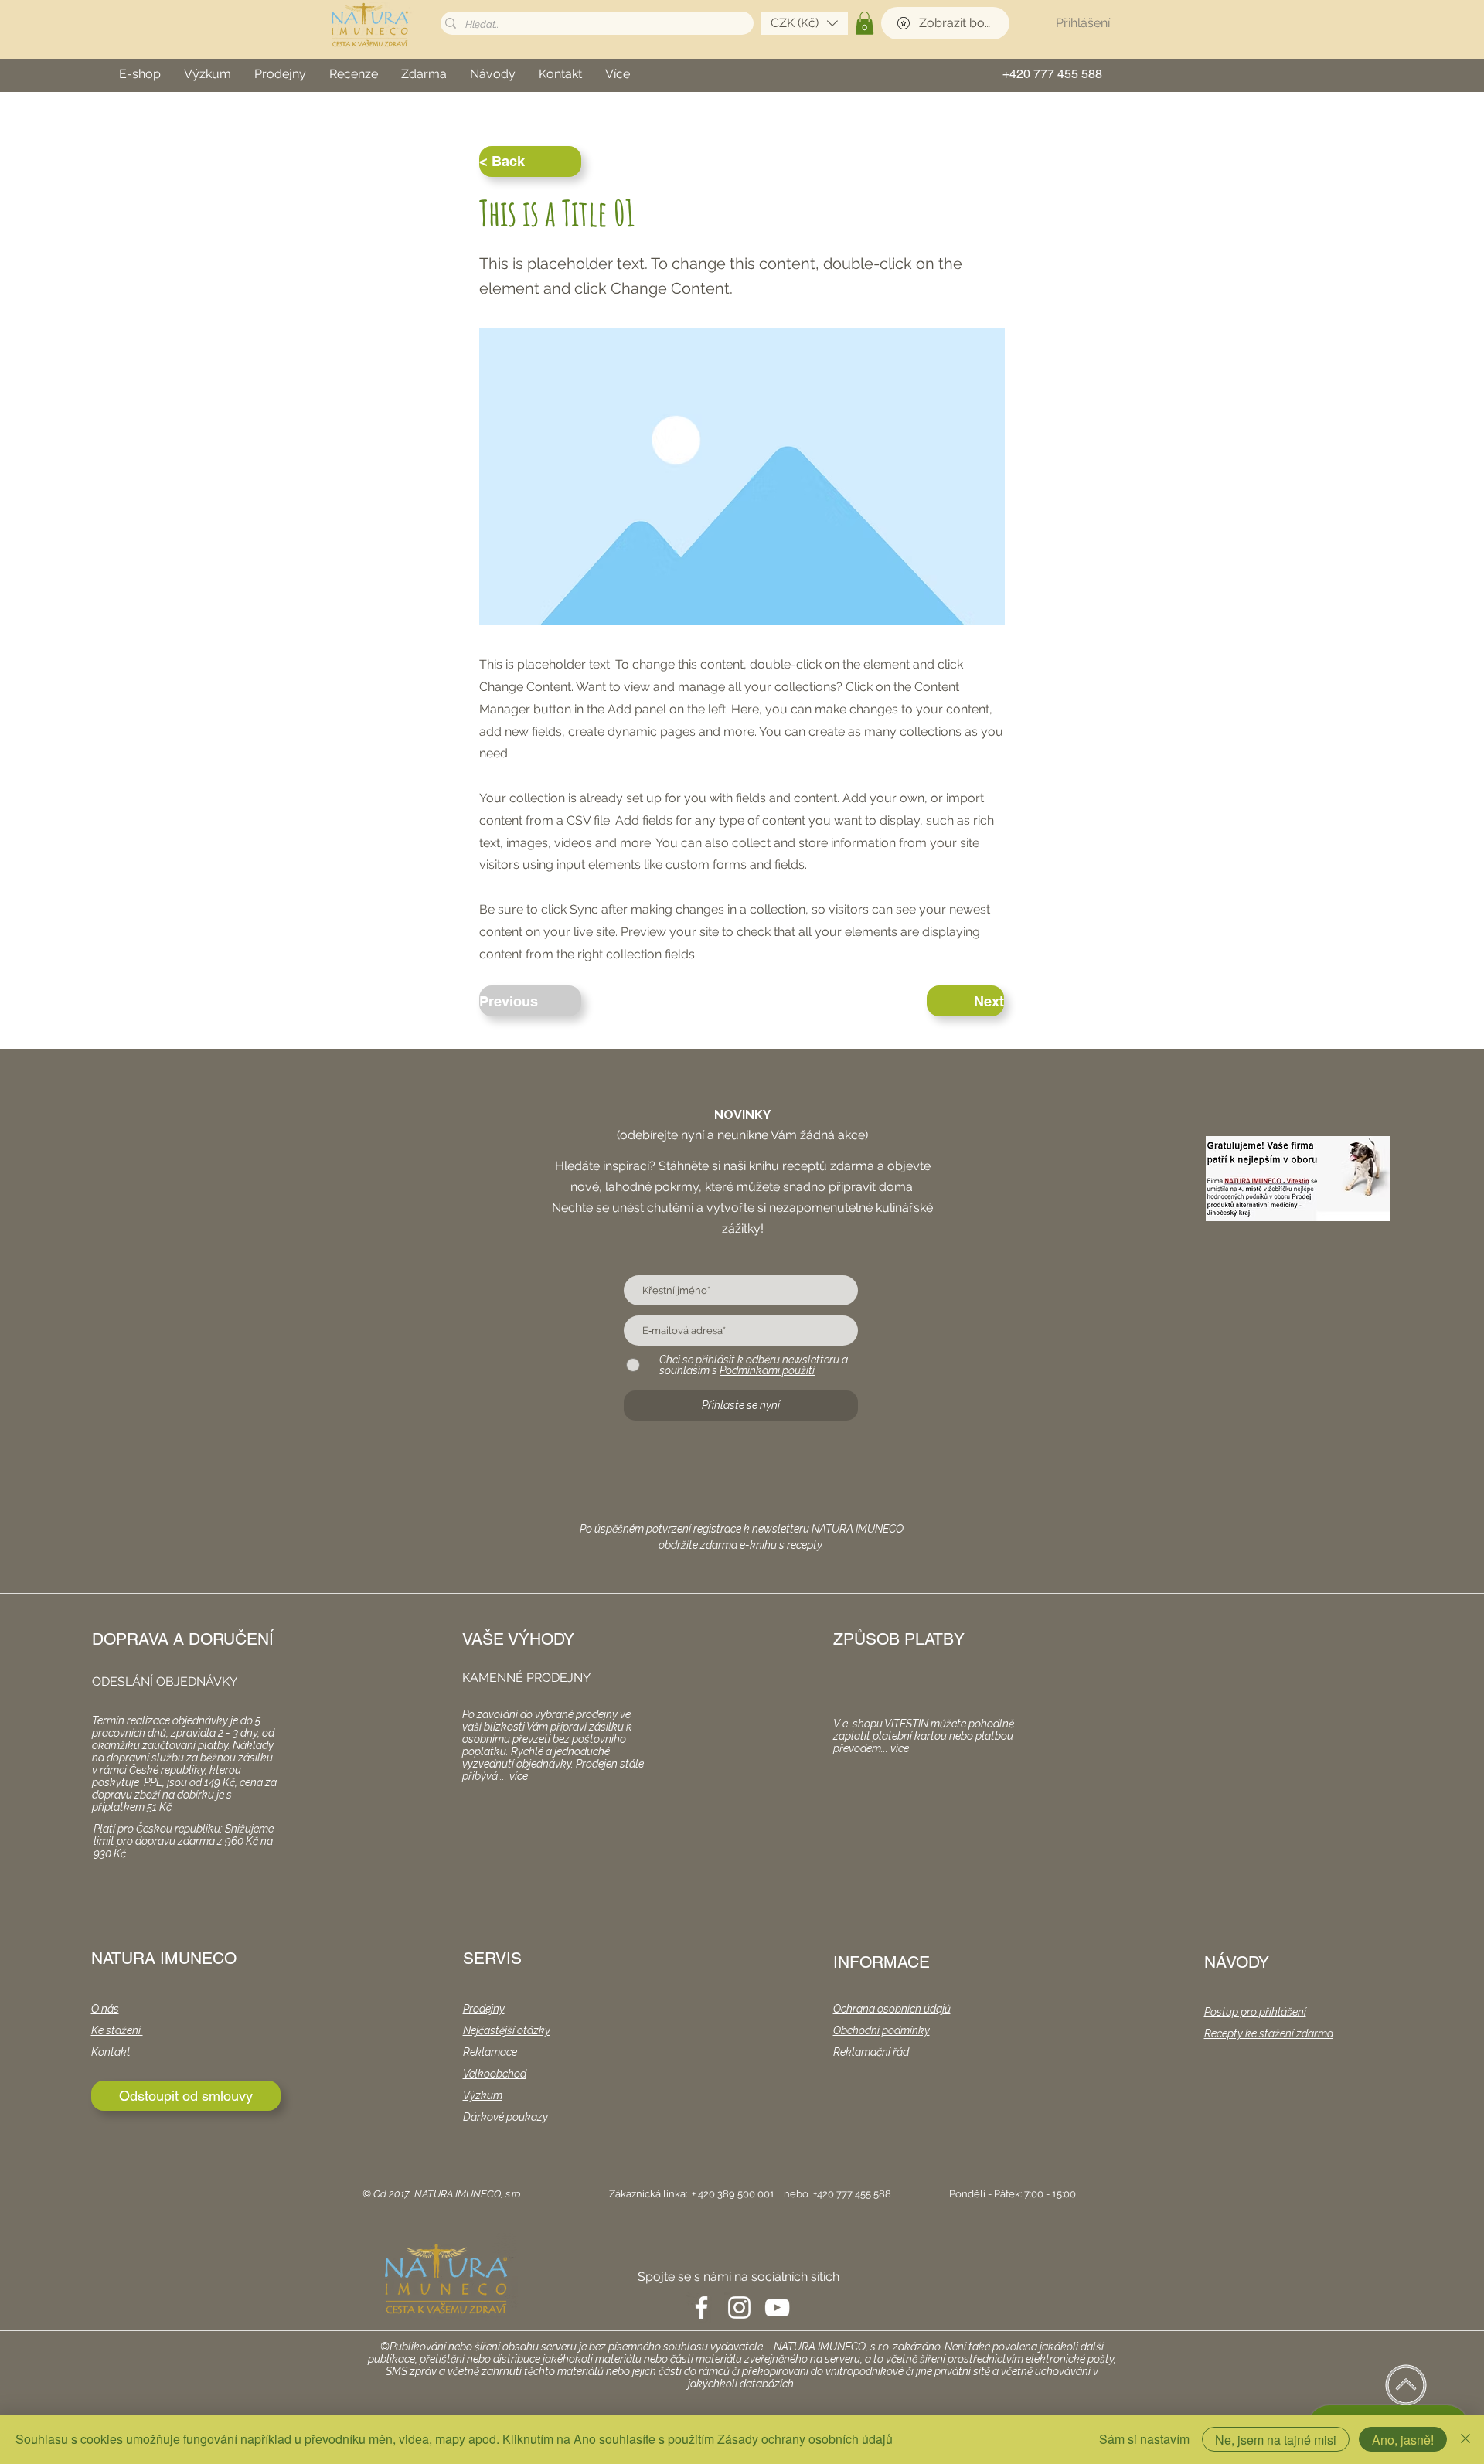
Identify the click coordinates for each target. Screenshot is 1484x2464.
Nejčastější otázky (507, 2030)
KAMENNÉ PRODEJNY (526, 1678)
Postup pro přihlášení (1255, 2012)
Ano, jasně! (1403, 2440)
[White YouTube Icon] (777, 2307)
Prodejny (484, 2009)
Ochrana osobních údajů (892, 2009)
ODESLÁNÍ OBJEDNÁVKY (165, 1681)
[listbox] (804, 23)
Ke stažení (117, 2030)
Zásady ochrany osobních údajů (805, 2439)
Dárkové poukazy (505, 2117)
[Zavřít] (1465, 2439)
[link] (865, 23)
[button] (804, 23)
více (519, 1776)
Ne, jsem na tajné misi (1276, 2440)
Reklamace (490, 2052)
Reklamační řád (871, 2052)
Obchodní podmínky (882, 2030)
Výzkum (483, 2095)
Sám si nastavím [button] (1144, 2439)
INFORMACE (882, 1962)
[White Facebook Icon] (701, 2307)
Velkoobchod (495, 2074)
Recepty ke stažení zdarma (1269, 2033)
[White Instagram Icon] (739, 2307)
